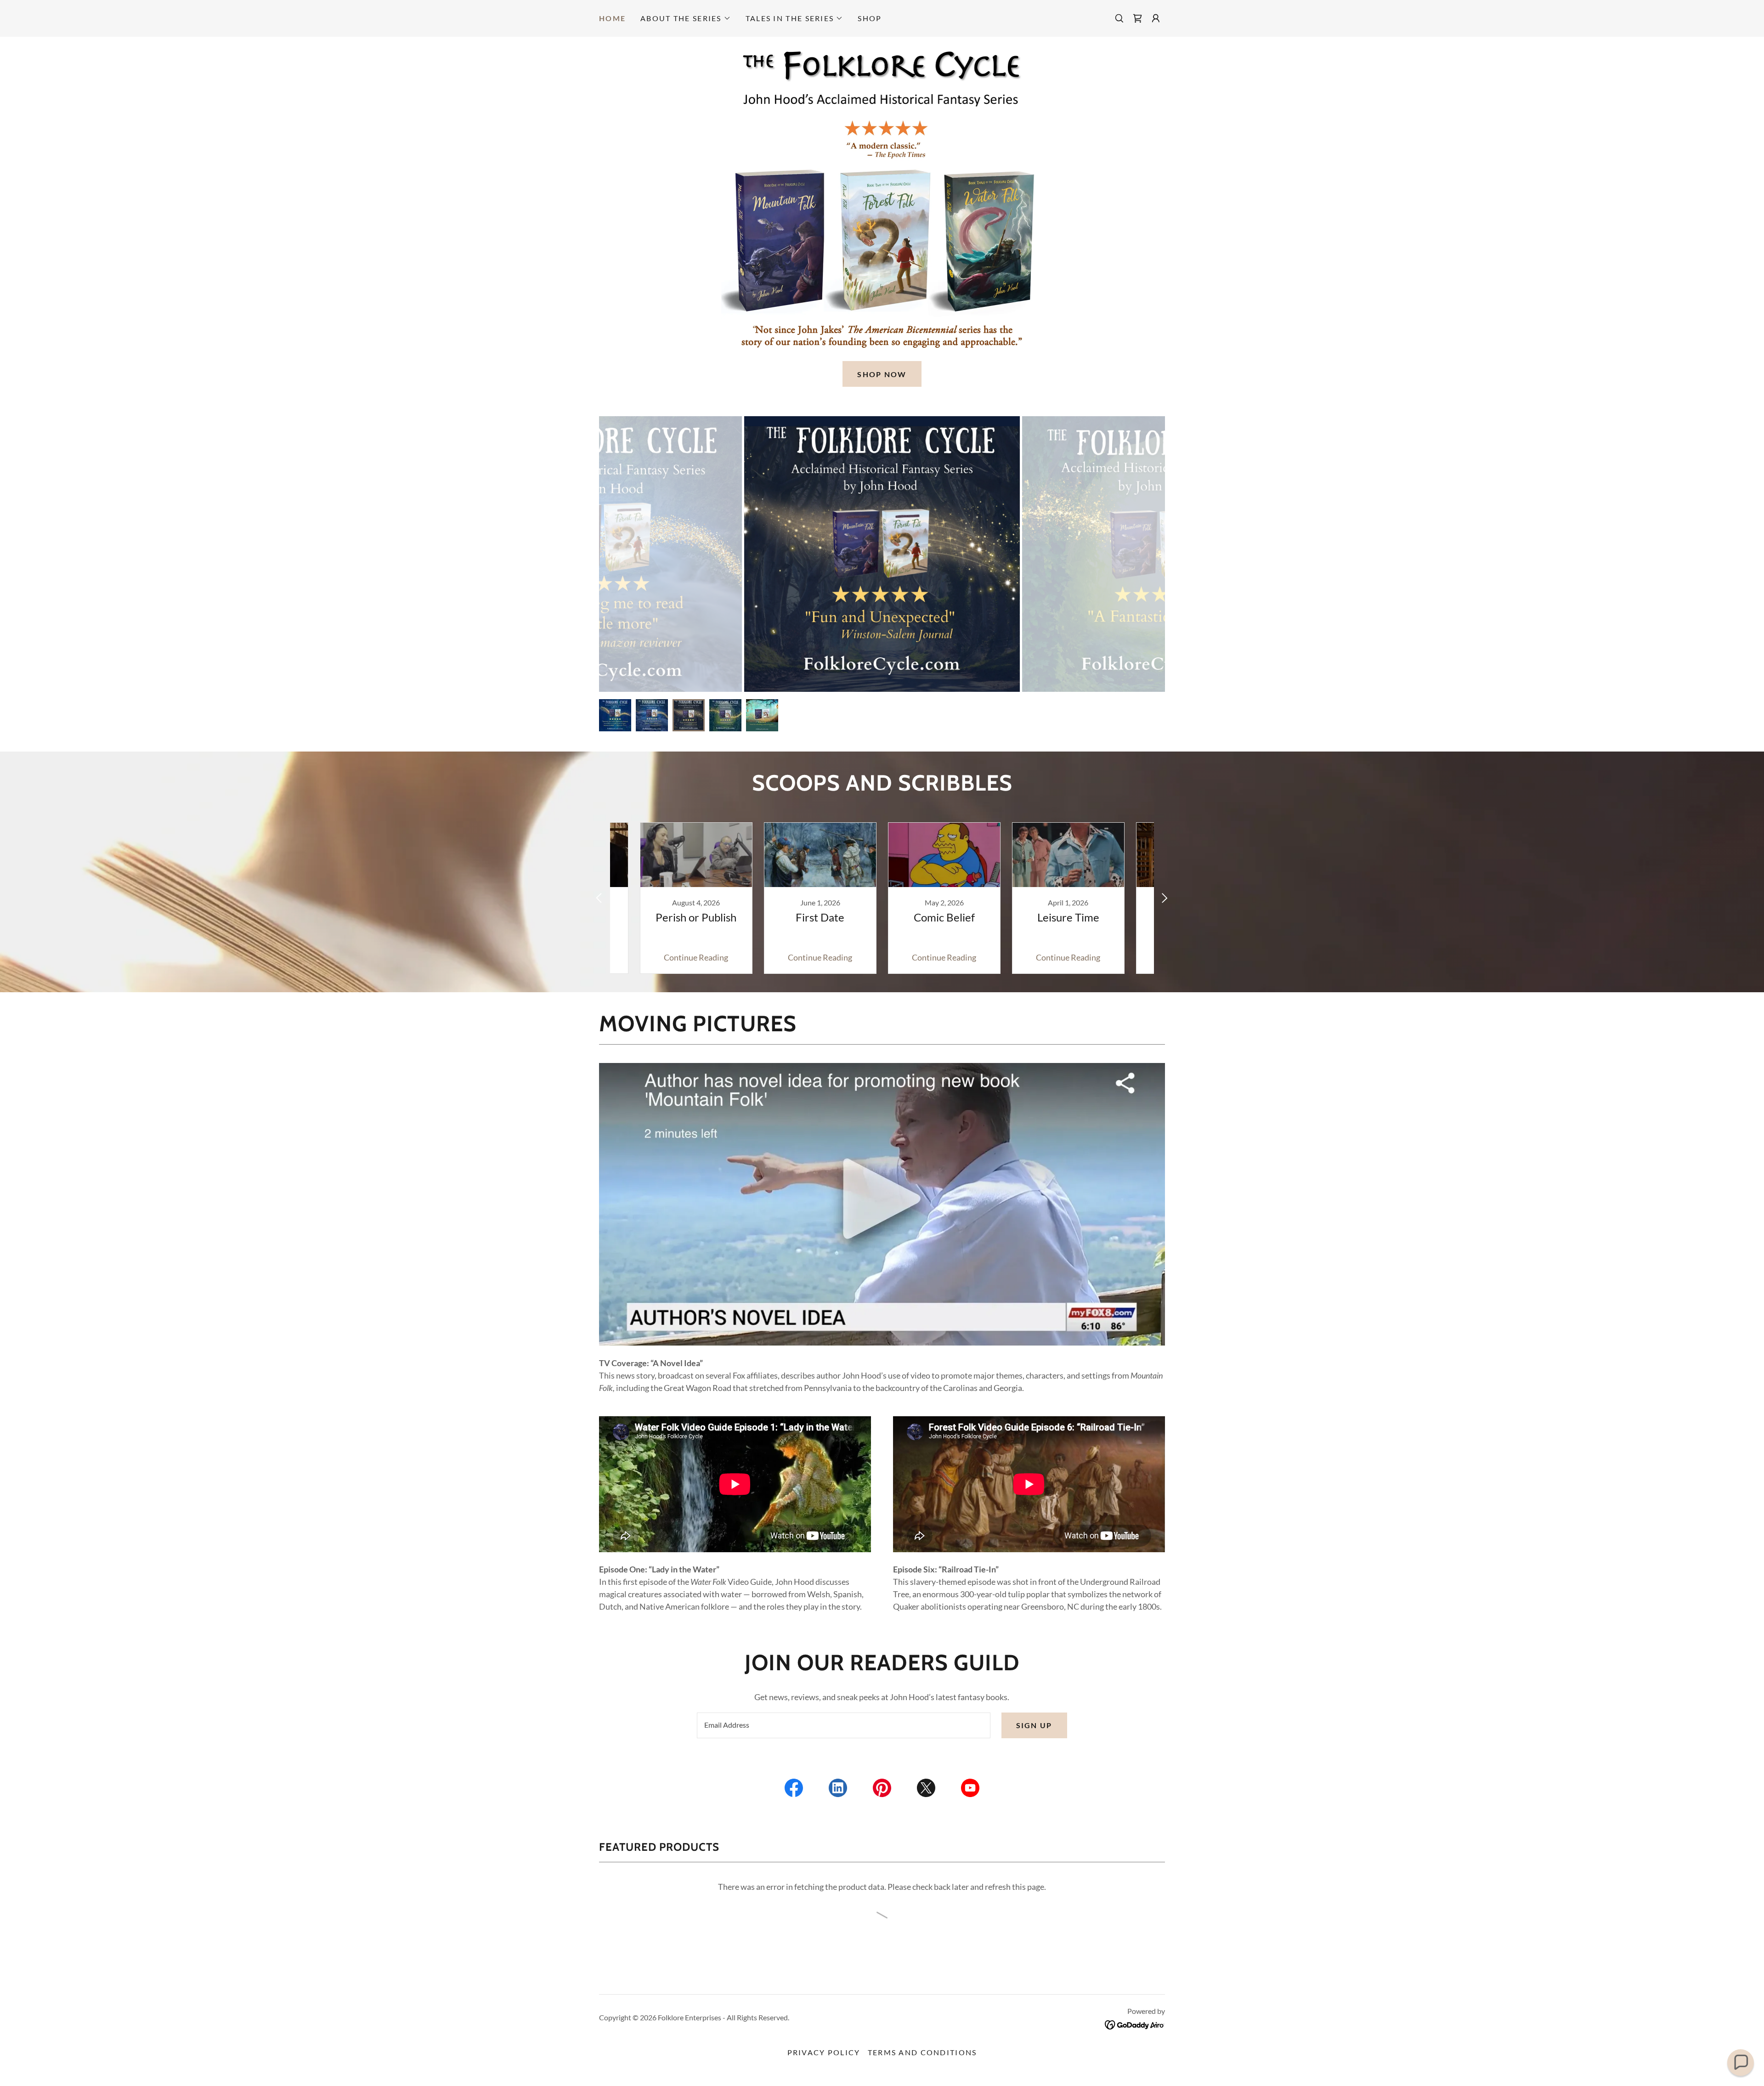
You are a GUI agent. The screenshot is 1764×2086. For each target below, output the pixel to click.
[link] (1137, 18)
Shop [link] (870, 18)
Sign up (1034, 1725)
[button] (686, 18)
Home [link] (612, 18)
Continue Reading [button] (696, 957)
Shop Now (882, 374)
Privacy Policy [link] (824, 2052)
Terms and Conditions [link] (922, 2052)
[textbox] (843, 1725)
